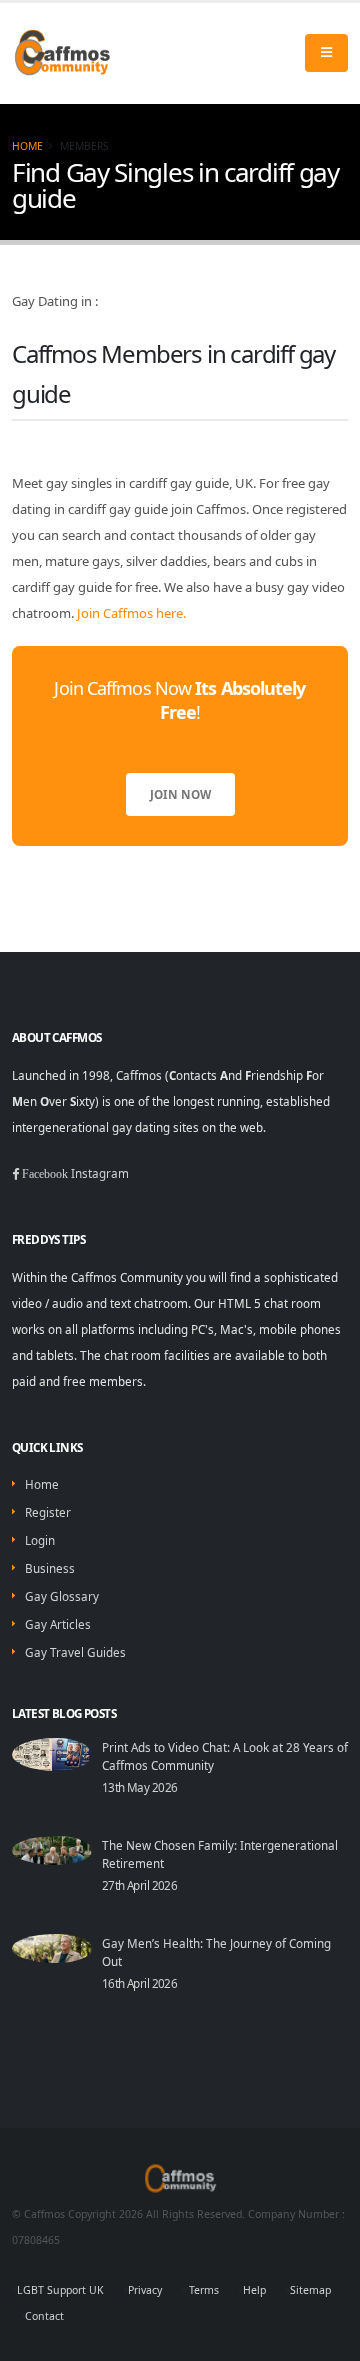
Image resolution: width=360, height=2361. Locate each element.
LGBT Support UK (60, 2290)
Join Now (180, 794)
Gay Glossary (62, 1596)
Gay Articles (58, 1624)
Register (48, 1512)
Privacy (145, 2290)
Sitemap (310, 2290)
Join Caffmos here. (131, 613)
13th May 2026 (139, 1787)
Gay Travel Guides (75, 1652)
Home (27, 146)
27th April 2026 (139, 1885)
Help (254, 2290)
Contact (44, 2316)
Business (50, 1568)
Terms (202, 2290)
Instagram (100, 1173)
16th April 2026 (139, 1983)
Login (40, 1540)
